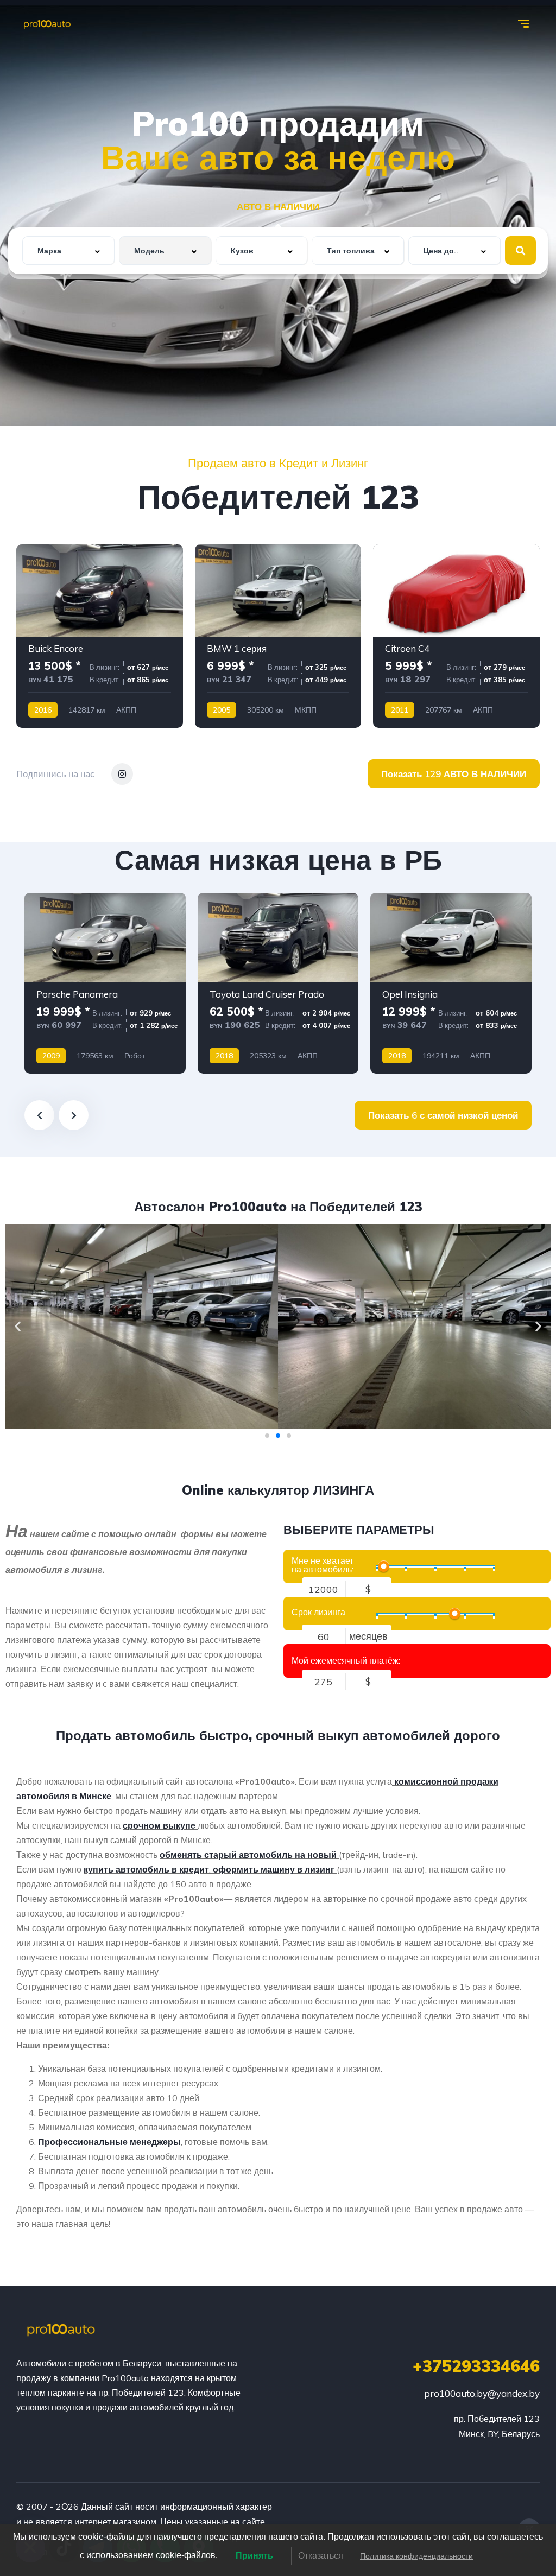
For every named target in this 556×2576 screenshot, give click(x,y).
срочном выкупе (159, 1825)
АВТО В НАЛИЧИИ (278, 207)
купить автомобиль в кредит (146, 1869)
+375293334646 (476, 2366)
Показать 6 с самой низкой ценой (443, 1115)
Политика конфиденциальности (416, 2556)
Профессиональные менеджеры (109, 2142)
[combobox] (68, 250)
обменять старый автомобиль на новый (248, 1855)
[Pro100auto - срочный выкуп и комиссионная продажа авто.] (47, 24)
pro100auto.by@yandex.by (482, 2393)
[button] (18, 1326)
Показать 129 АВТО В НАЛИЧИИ (454, 774)
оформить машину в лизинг (274, 1869)
